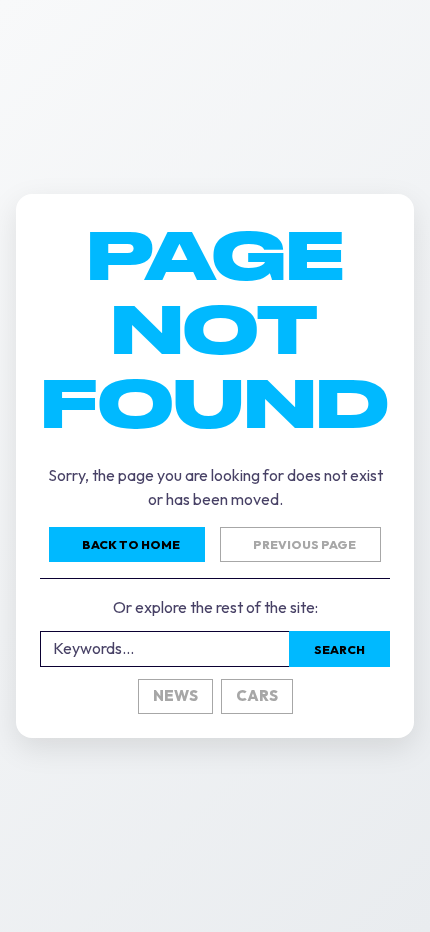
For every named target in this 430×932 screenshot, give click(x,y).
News (175, 695)
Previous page (304, 544)
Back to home (131, 544)
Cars (257, 695)
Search (339, 649)
